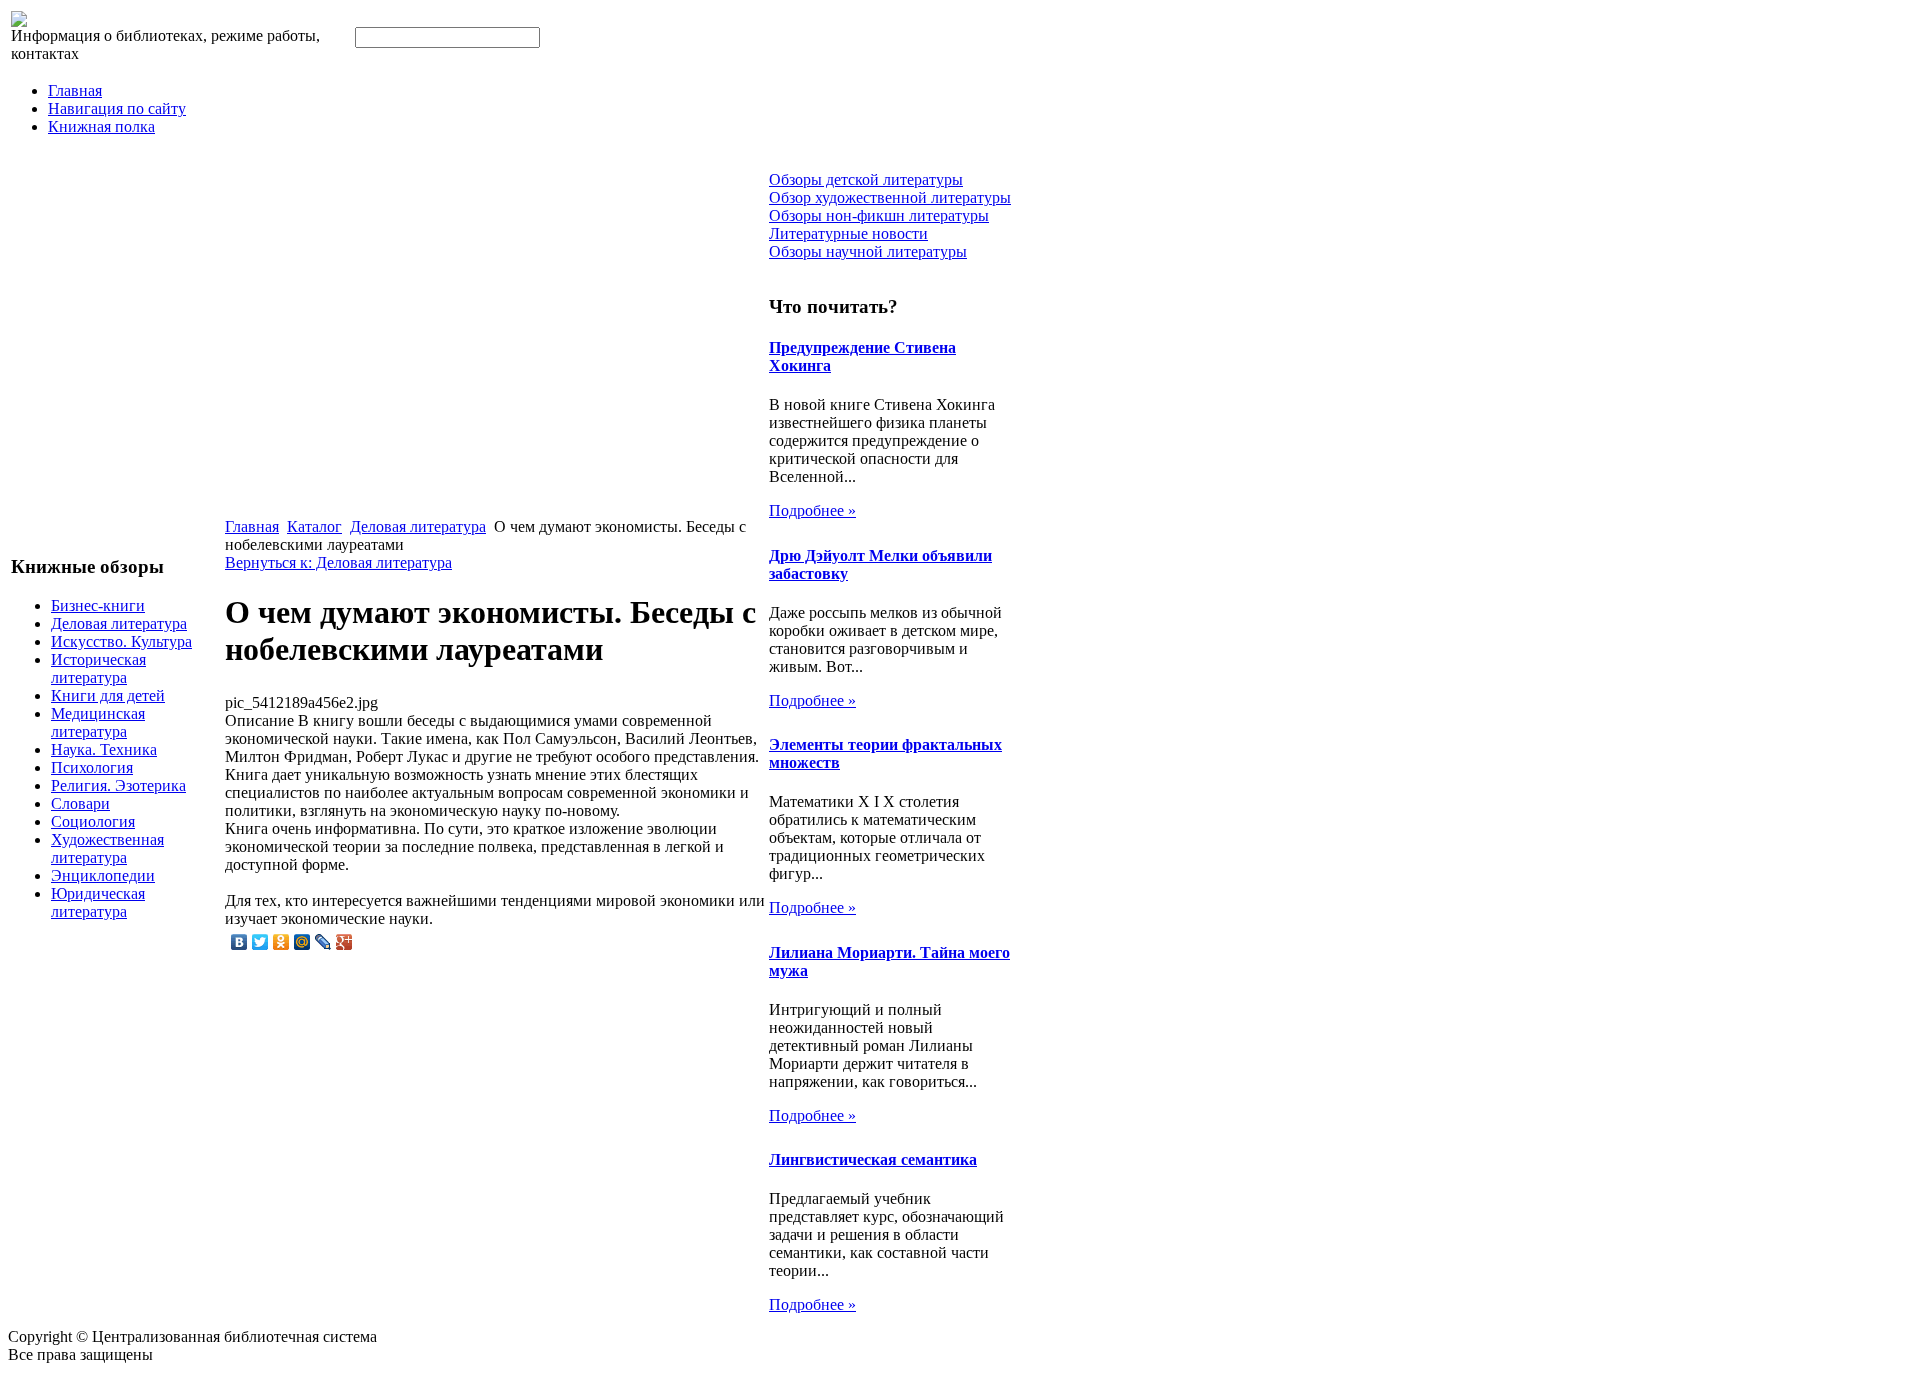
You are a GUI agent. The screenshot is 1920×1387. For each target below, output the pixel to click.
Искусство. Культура (121, 641)
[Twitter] (260, 942)
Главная (75, 90)
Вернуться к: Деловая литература (338, 562)
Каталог (314, 526)
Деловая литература (119, 623)
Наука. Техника (104, 749)
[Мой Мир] (302, 942)
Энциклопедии (103, 875)
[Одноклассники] (281, 942)
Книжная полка (101, 126)
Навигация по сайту (117, 108)
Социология (93, 821)
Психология (92, 767)
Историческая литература (98, 668)
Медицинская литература (98, 722)
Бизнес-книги (98, 605)
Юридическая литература (98, 902)
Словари (80, 803)
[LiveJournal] (323, 942)
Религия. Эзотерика (118, 785)
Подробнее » (812, 510)
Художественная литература (107, 848)
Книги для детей (108, 695)
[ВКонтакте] (239, 942)
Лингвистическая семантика (873, 1159)
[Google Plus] (344, 942)
